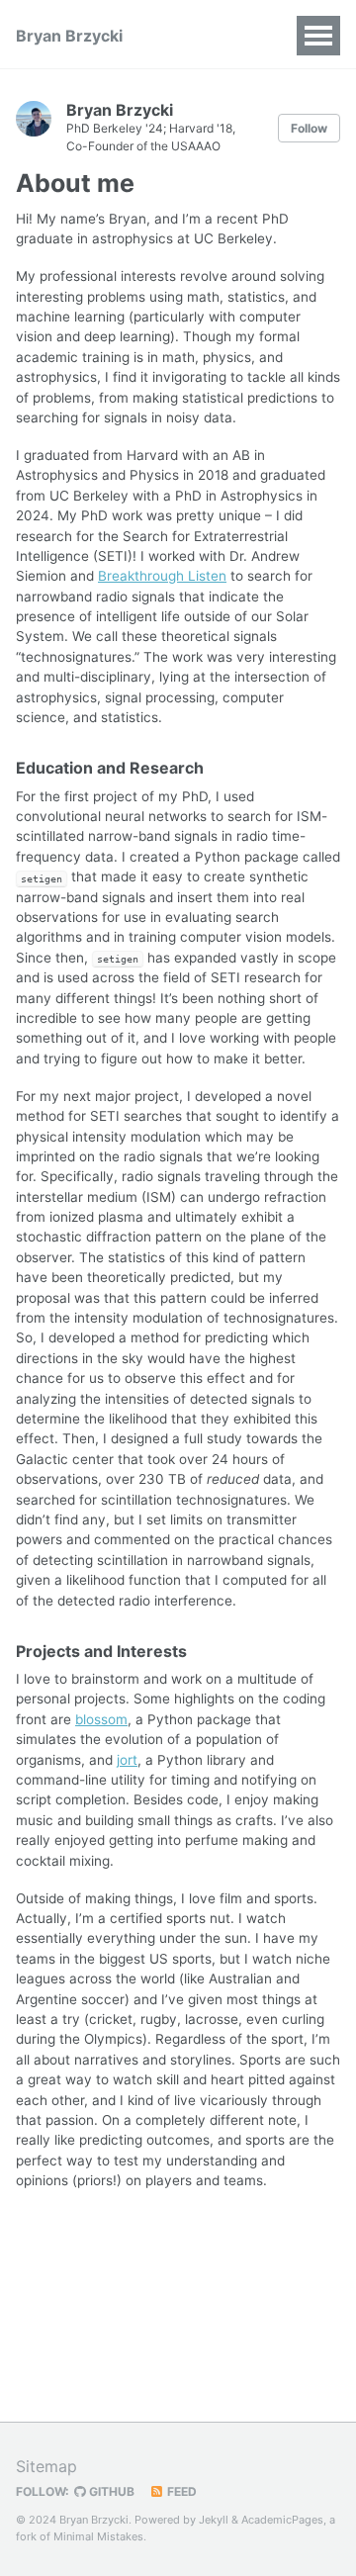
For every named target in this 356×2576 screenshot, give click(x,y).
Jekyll (214, 2520)
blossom (101, 1719)
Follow (309, 128)
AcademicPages (282, 2520)
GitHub (110, 2491)
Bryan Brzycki (69, 36)
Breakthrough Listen (162, 576)
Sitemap (46, 2466)
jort (127, 1760)
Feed (180, 2491)
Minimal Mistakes (98, 2536)
